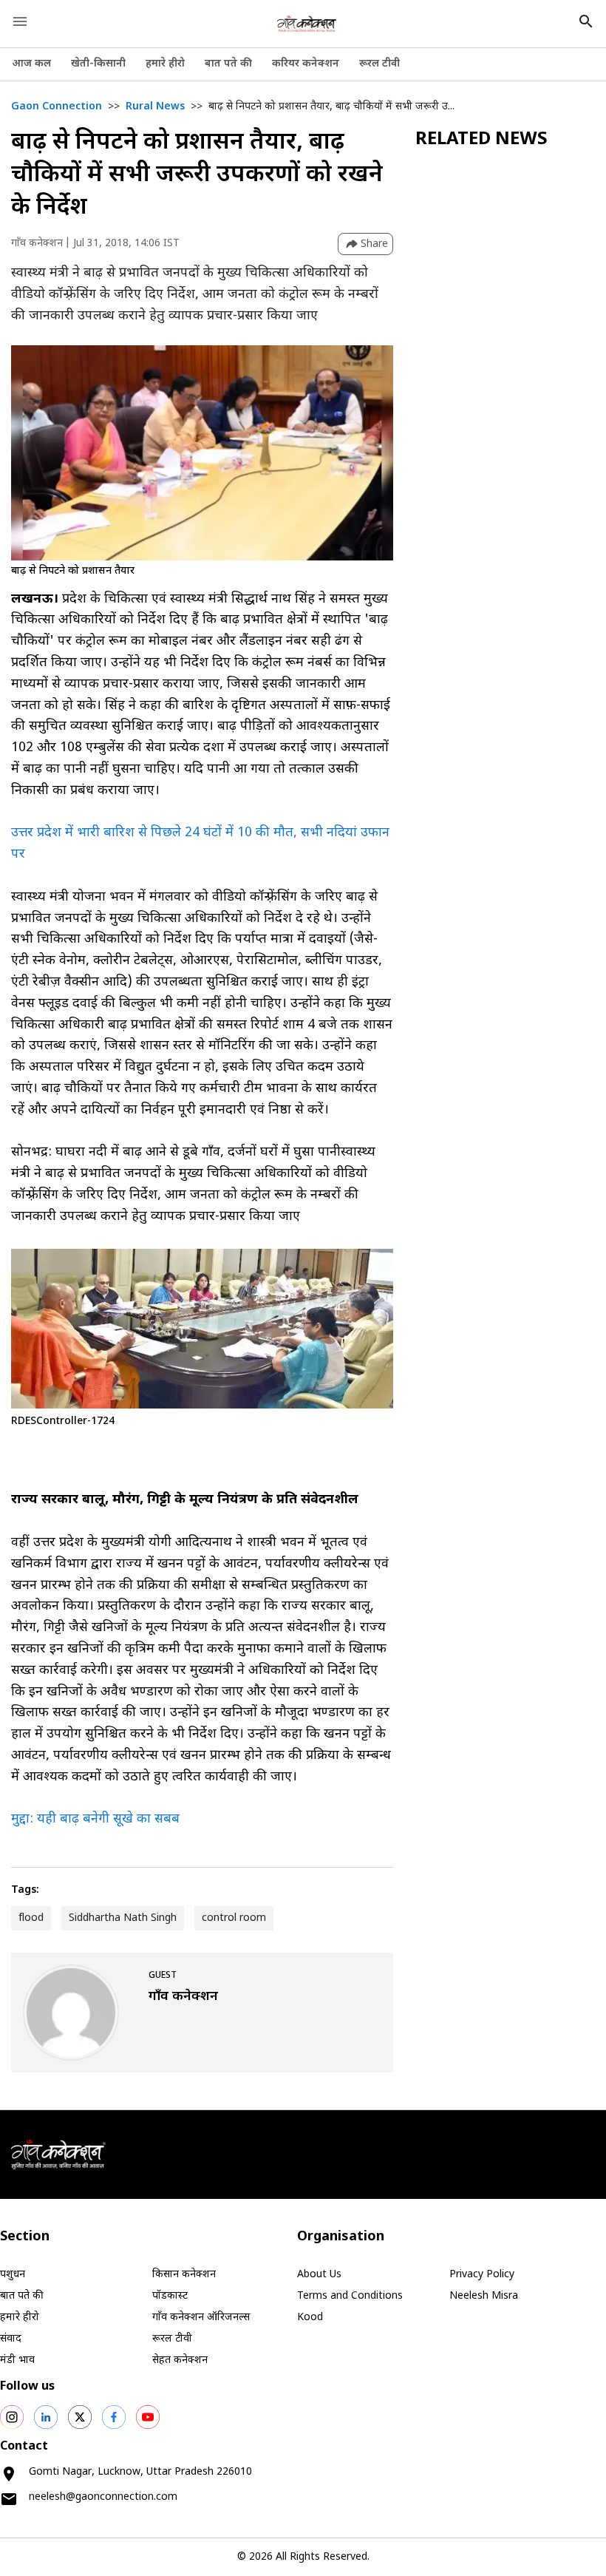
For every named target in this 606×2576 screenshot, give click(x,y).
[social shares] (12, 2417)
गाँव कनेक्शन (37, 244)
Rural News (155, 107)
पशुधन (13, 2275)
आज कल (31, 64)
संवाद (11, 2339)
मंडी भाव (17, 2360)
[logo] (307, 24)
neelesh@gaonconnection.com (103, 2497)
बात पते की (228, 64)
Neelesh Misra (484, 2296)
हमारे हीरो (165, 64)
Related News (481, 140)
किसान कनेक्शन (184, 2275)
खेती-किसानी (98, 64)
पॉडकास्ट (170, 2296)
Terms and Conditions (350, 2296)
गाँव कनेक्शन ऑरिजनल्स (201, 2318)
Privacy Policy (482, 2275)
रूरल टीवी (379, 64)
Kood (310, 2318)
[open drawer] (20, 21)
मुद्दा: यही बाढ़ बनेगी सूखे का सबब (95, 1819)
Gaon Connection (57, 107)
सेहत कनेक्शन (180, 2360)
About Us (319, 2275)
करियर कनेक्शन (306, 64)
